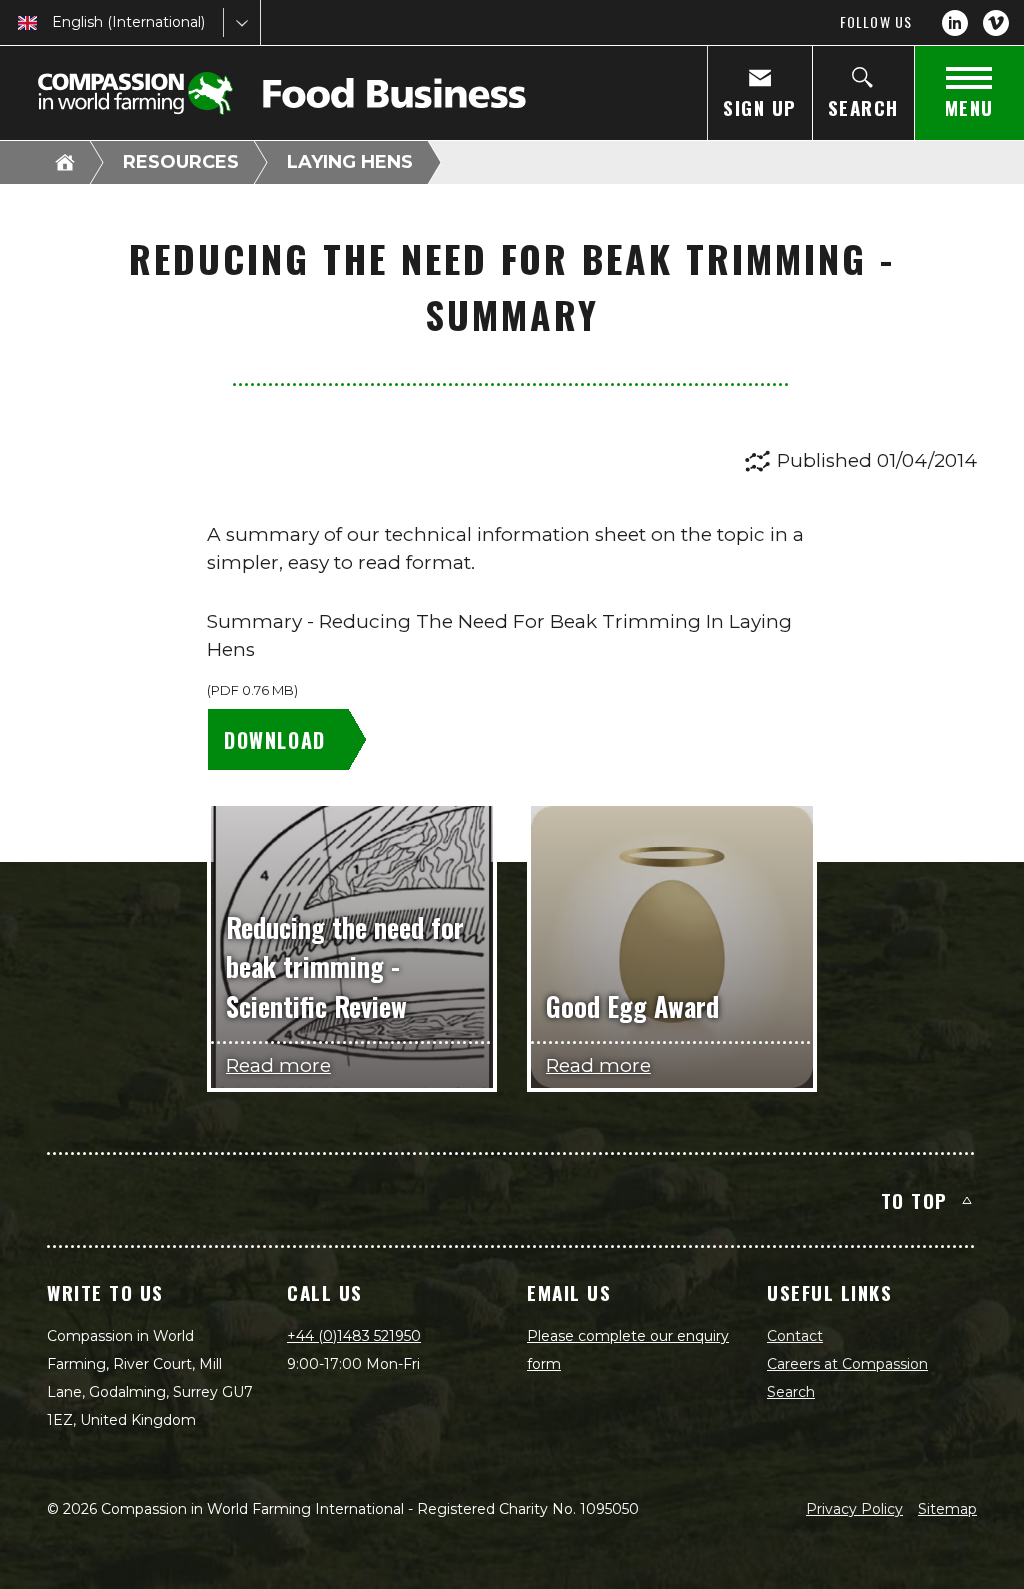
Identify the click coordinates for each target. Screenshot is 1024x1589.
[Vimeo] (996, 23)
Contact (795, 1336)
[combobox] (54, 22)
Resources (181, 162)
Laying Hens (350, 162)
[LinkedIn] (955, 23)
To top (914, 1200)
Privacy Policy (854, 1509)
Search (791, 1392)
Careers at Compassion (847, 1364)
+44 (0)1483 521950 (354, 1336)
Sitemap (947, 1509)
